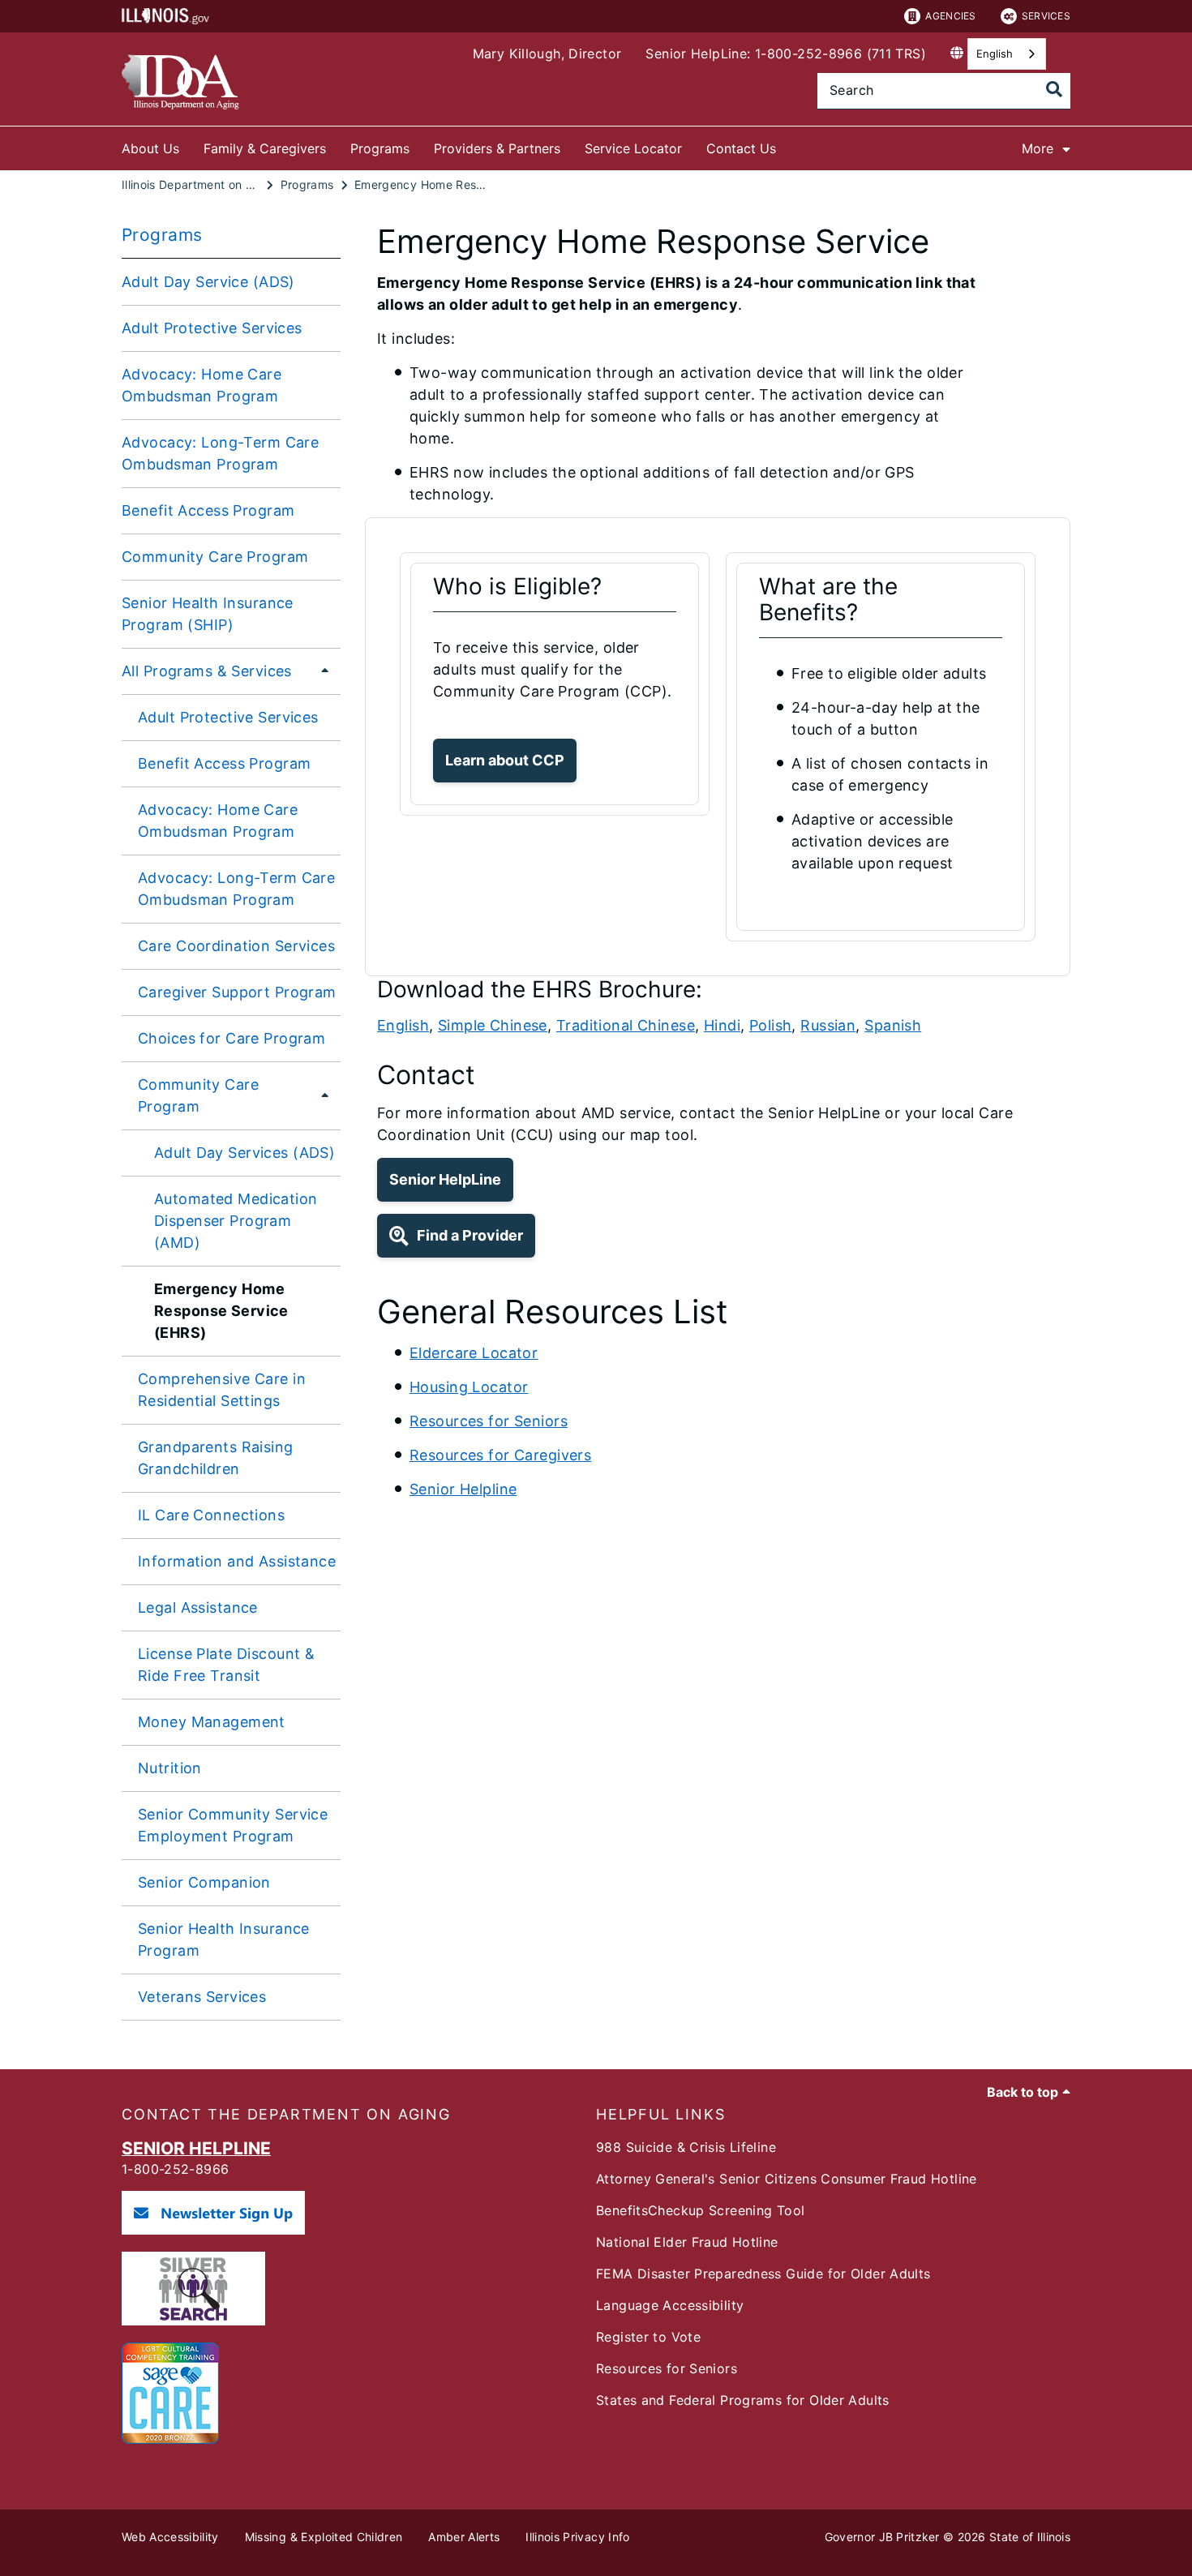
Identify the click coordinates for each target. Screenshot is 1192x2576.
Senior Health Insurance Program (224, 1940)
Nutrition (170, 1768)
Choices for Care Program (232, 1038)
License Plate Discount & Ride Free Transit (226, 1665)
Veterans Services (202, 1997)
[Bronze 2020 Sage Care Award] (170, 2439)
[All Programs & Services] (320, 671)
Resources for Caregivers (500, 1455)
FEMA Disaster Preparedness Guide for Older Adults (763, 2274)
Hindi (722, 1025)
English (995, 54)
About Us (150, 148)
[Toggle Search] (1054, 89)
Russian (828, 1025)
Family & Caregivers (265, 148)
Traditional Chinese (626, 1025)
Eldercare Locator (474, 1353)
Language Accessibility (670, 2305)
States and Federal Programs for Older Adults (743, 2400)
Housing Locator (469, 1387)
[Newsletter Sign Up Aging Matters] (213, 2230)
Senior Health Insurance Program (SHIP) (208, 614)
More (1038, 148)
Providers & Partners (497, 148)
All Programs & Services (207, 671)
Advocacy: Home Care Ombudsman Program (202, 385)
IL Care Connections (211, 1515)
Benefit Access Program (208, 510)
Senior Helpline (463, 1489)
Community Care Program (215, 557)
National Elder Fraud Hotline (687, 2242)
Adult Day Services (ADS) (244, 1153)
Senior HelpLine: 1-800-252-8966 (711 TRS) (786, 54)
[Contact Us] (788, 146)
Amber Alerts (464, 2537)
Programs (380, 148)
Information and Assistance (237, 1561)
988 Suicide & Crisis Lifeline (686, 2147)
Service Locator (633, 148)
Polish (771, 1025)
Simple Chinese (493, 1025)
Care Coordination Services (236, 946)
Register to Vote (648, 2337)
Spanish (893, 1025)
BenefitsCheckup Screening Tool (700, 2210)
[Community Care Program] (322, 1095)
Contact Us (741, 148)
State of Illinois (1030, 2537)
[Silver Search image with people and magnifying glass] (193, 2321)
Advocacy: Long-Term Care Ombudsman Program (220, 453)
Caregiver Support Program (237, 992)
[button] (505, 761)
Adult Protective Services (212, 328)
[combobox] (1007, 54)
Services (1046, 16)
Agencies (950, 16)
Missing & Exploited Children (324, 2537)
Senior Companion (204, 1882)
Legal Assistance (198, 1607)
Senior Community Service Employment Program (233, 1825)
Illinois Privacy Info (577, 2537)
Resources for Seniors (489, 1421)
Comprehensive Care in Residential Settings (222, 1390)
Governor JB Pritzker (882, 2537)
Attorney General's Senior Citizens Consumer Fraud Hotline (787, 2179)
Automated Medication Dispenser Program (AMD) (236, 1221)
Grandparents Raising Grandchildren (216, 1458)
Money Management (212, 1722)
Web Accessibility (170, 2537)
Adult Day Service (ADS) (208, 282)
